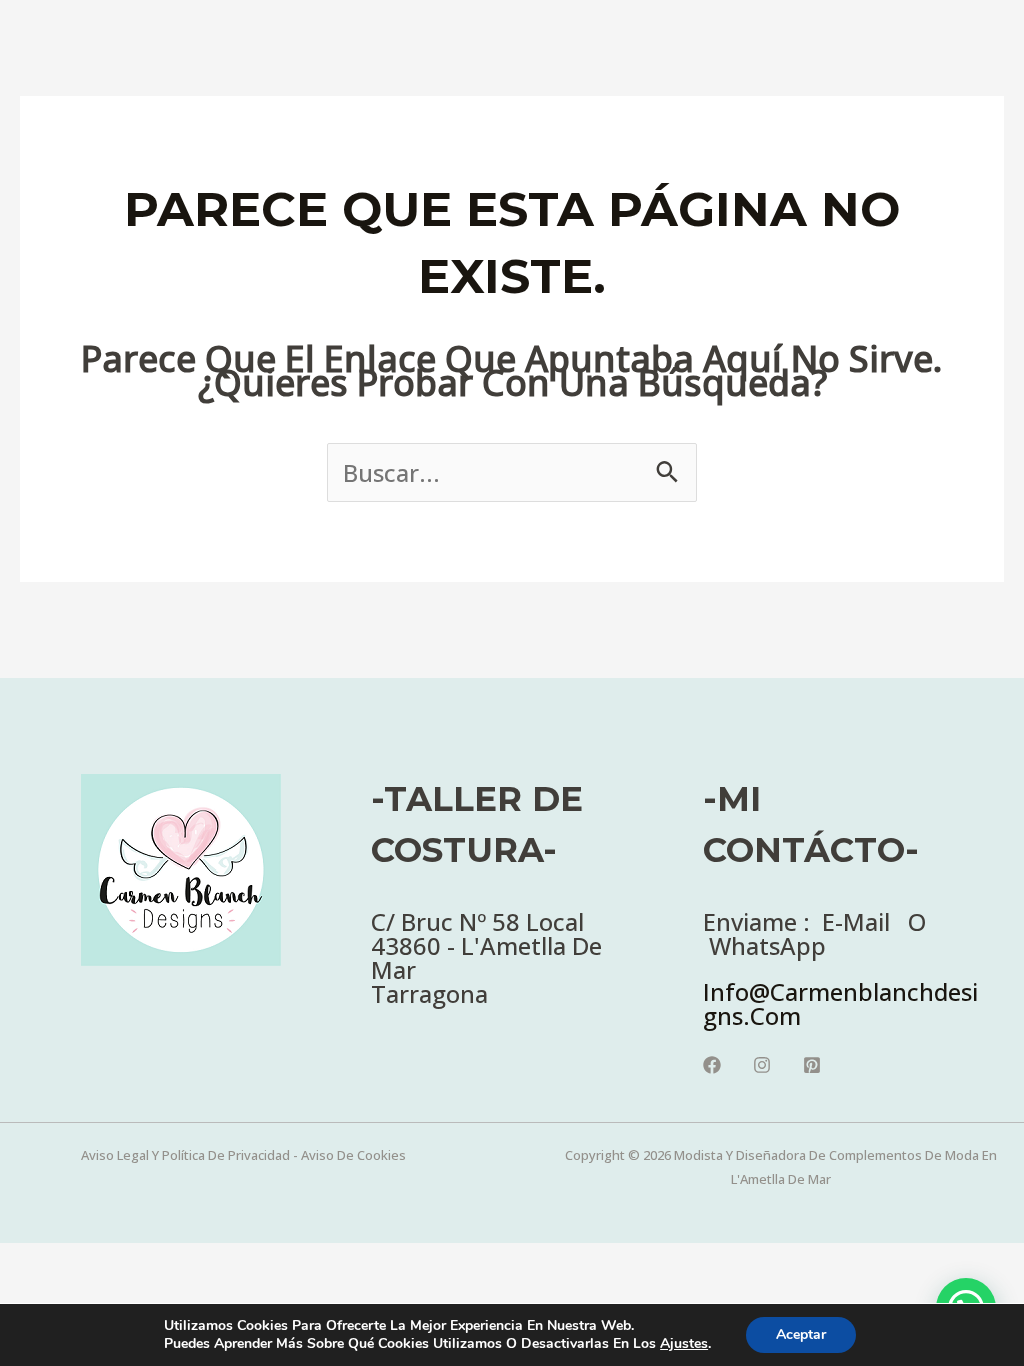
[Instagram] (762, 1065)
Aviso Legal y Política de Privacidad (185, 1155)
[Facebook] (712, 1065)
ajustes (684, 1344)
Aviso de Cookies (353, 1155)
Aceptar (801, 1334)
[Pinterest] (812, 1065)
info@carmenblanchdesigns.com (840, 1003)
